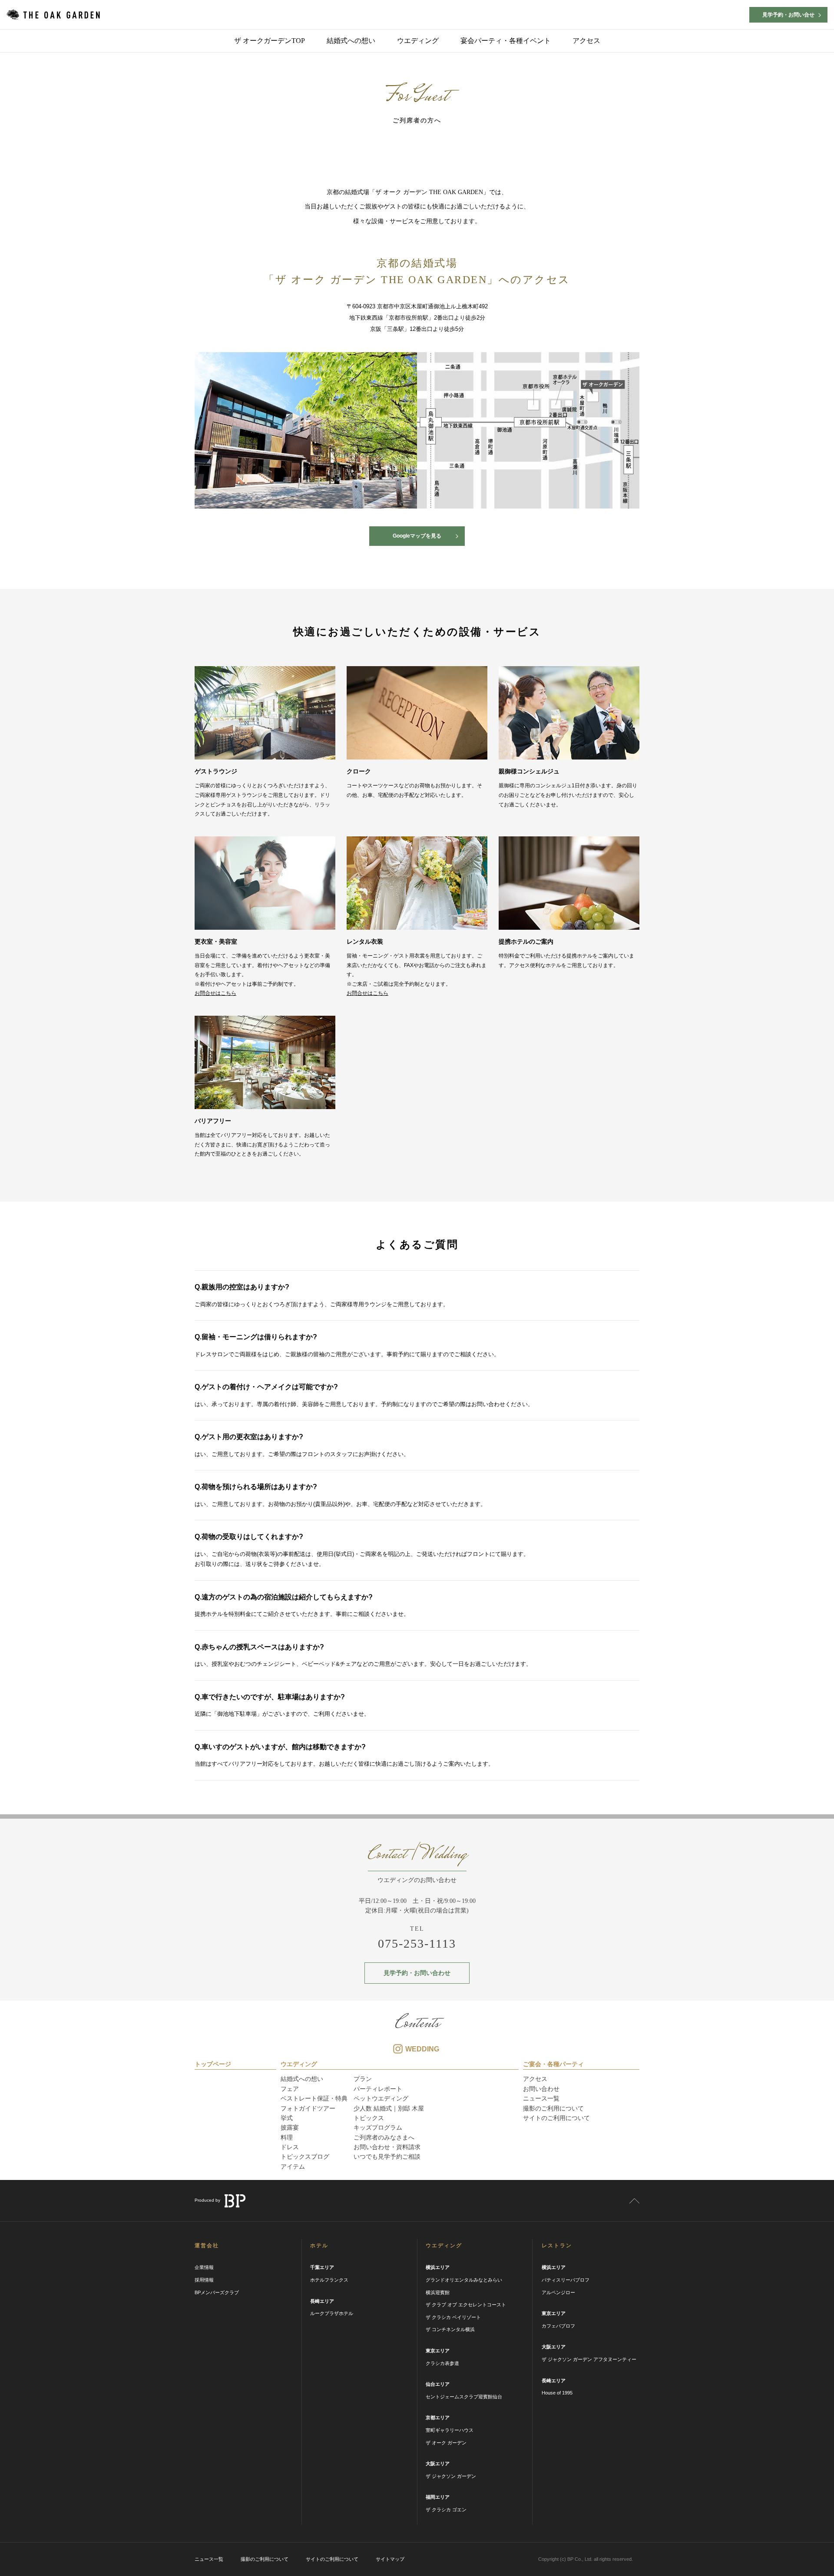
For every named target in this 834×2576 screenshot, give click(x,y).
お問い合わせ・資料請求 (387, 2147)
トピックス (369, 2118)
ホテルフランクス (329, 2280)
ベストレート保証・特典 (314, 2098)
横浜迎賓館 (438, 2292)
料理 (287, 2137)
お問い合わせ (541, 2089)
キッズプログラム (378, 2127)
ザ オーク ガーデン (446, 2443)
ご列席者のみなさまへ (384, 2137)
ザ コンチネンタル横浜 (450, 2329)
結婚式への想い (351, 41)
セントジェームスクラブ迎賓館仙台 (464, 2397)
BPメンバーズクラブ (217, 2292)
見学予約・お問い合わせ (417, 1973)
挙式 (287, 2118)
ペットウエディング (381, 2098)
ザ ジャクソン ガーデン (451, 2476)
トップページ (213, 2064)
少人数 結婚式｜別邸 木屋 (389, 2108)
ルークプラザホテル (332, 2313)
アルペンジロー (558, 2292)
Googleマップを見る (417, 536)
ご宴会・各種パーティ (553, 2064)
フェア (290, 2089)
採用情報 (204, 2280)
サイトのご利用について (556, 2118)
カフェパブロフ (558, 2326)
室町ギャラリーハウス (450, 2430)
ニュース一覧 (541, 2098)
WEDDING (422, 2049)
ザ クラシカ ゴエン (446, 2510)
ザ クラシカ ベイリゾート (453, 2317)
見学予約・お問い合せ (788, 15)
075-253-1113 (417, 1943)
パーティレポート (378, 2089)
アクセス (586, 41)
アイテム (293, 2166)
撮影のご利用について (553, 2108)
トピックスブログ (305, 2157)
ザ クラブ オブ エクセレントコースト (466, 2305)
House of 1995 (557, 2393)
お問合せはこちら (215, 993)
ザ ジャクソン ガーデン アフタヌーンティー (589, 2359)
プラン (363, 2079)
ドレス (290, 2147)
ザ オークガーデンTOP (270, 41)
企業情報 (204, 2267)
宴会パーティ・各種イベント (506, 41)
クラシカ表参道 (442, 2363)
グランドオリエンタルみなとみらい (464, 2280)
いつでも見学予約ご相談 (387, 2157)
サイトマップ (390, 2559)
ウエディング (418, 41)
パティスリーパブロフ (566, 2280)
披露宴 (290, 2127)
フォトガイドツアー (308, 2108)
